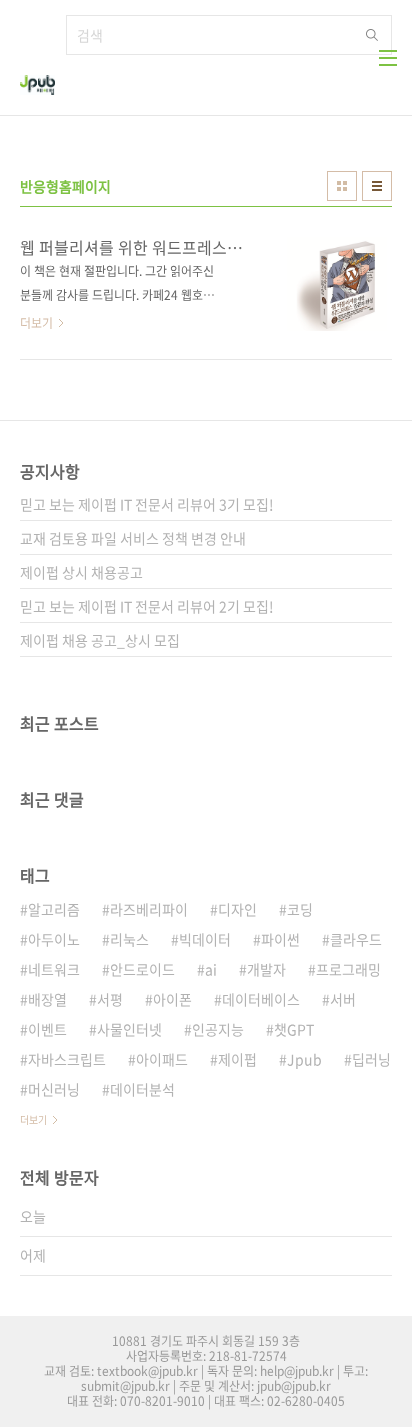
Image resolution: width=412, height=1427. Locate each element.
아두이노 (54, 939)
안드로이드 (142, 969)
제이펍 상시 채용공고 (81, 572)
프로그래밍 (348, 969)
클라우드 (356, 939)
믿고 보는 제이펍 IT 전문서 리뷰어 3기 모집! (147, 504)
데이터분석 (142, 1089)
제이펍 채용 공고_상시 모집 (100, 640)
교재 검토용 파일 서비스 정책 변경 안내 (133, 538)
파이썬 (280, 939)
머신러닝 (54, 1089)
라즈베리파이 (149, 909)
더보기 (33, 1119)
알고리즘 (54, 909)
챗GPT (294, 1029)
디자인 (237, 909)
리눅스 (129, 939)
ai (211, 969)
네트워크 (54, 969)
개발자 (266, 969)
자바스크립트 (67, 1059)
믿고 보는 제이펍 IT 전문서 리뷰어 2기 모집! (147, 606)
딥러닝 (371, 1059)
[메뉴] (388, 58)
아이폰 (172, 999)
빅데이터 (205, 939)
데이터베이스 (261, 999)
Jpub (304, 1059)
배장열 (47, 999)
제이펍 (237, 1059)
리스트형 (377, 186)
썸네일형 (342, 186)
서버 (343, 999)
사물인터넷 (129, 1029)
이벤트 (47, 1029)
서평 (110, 999)
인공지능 (218, 1029)
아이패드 (162, 1059)
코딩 (300, 909)
